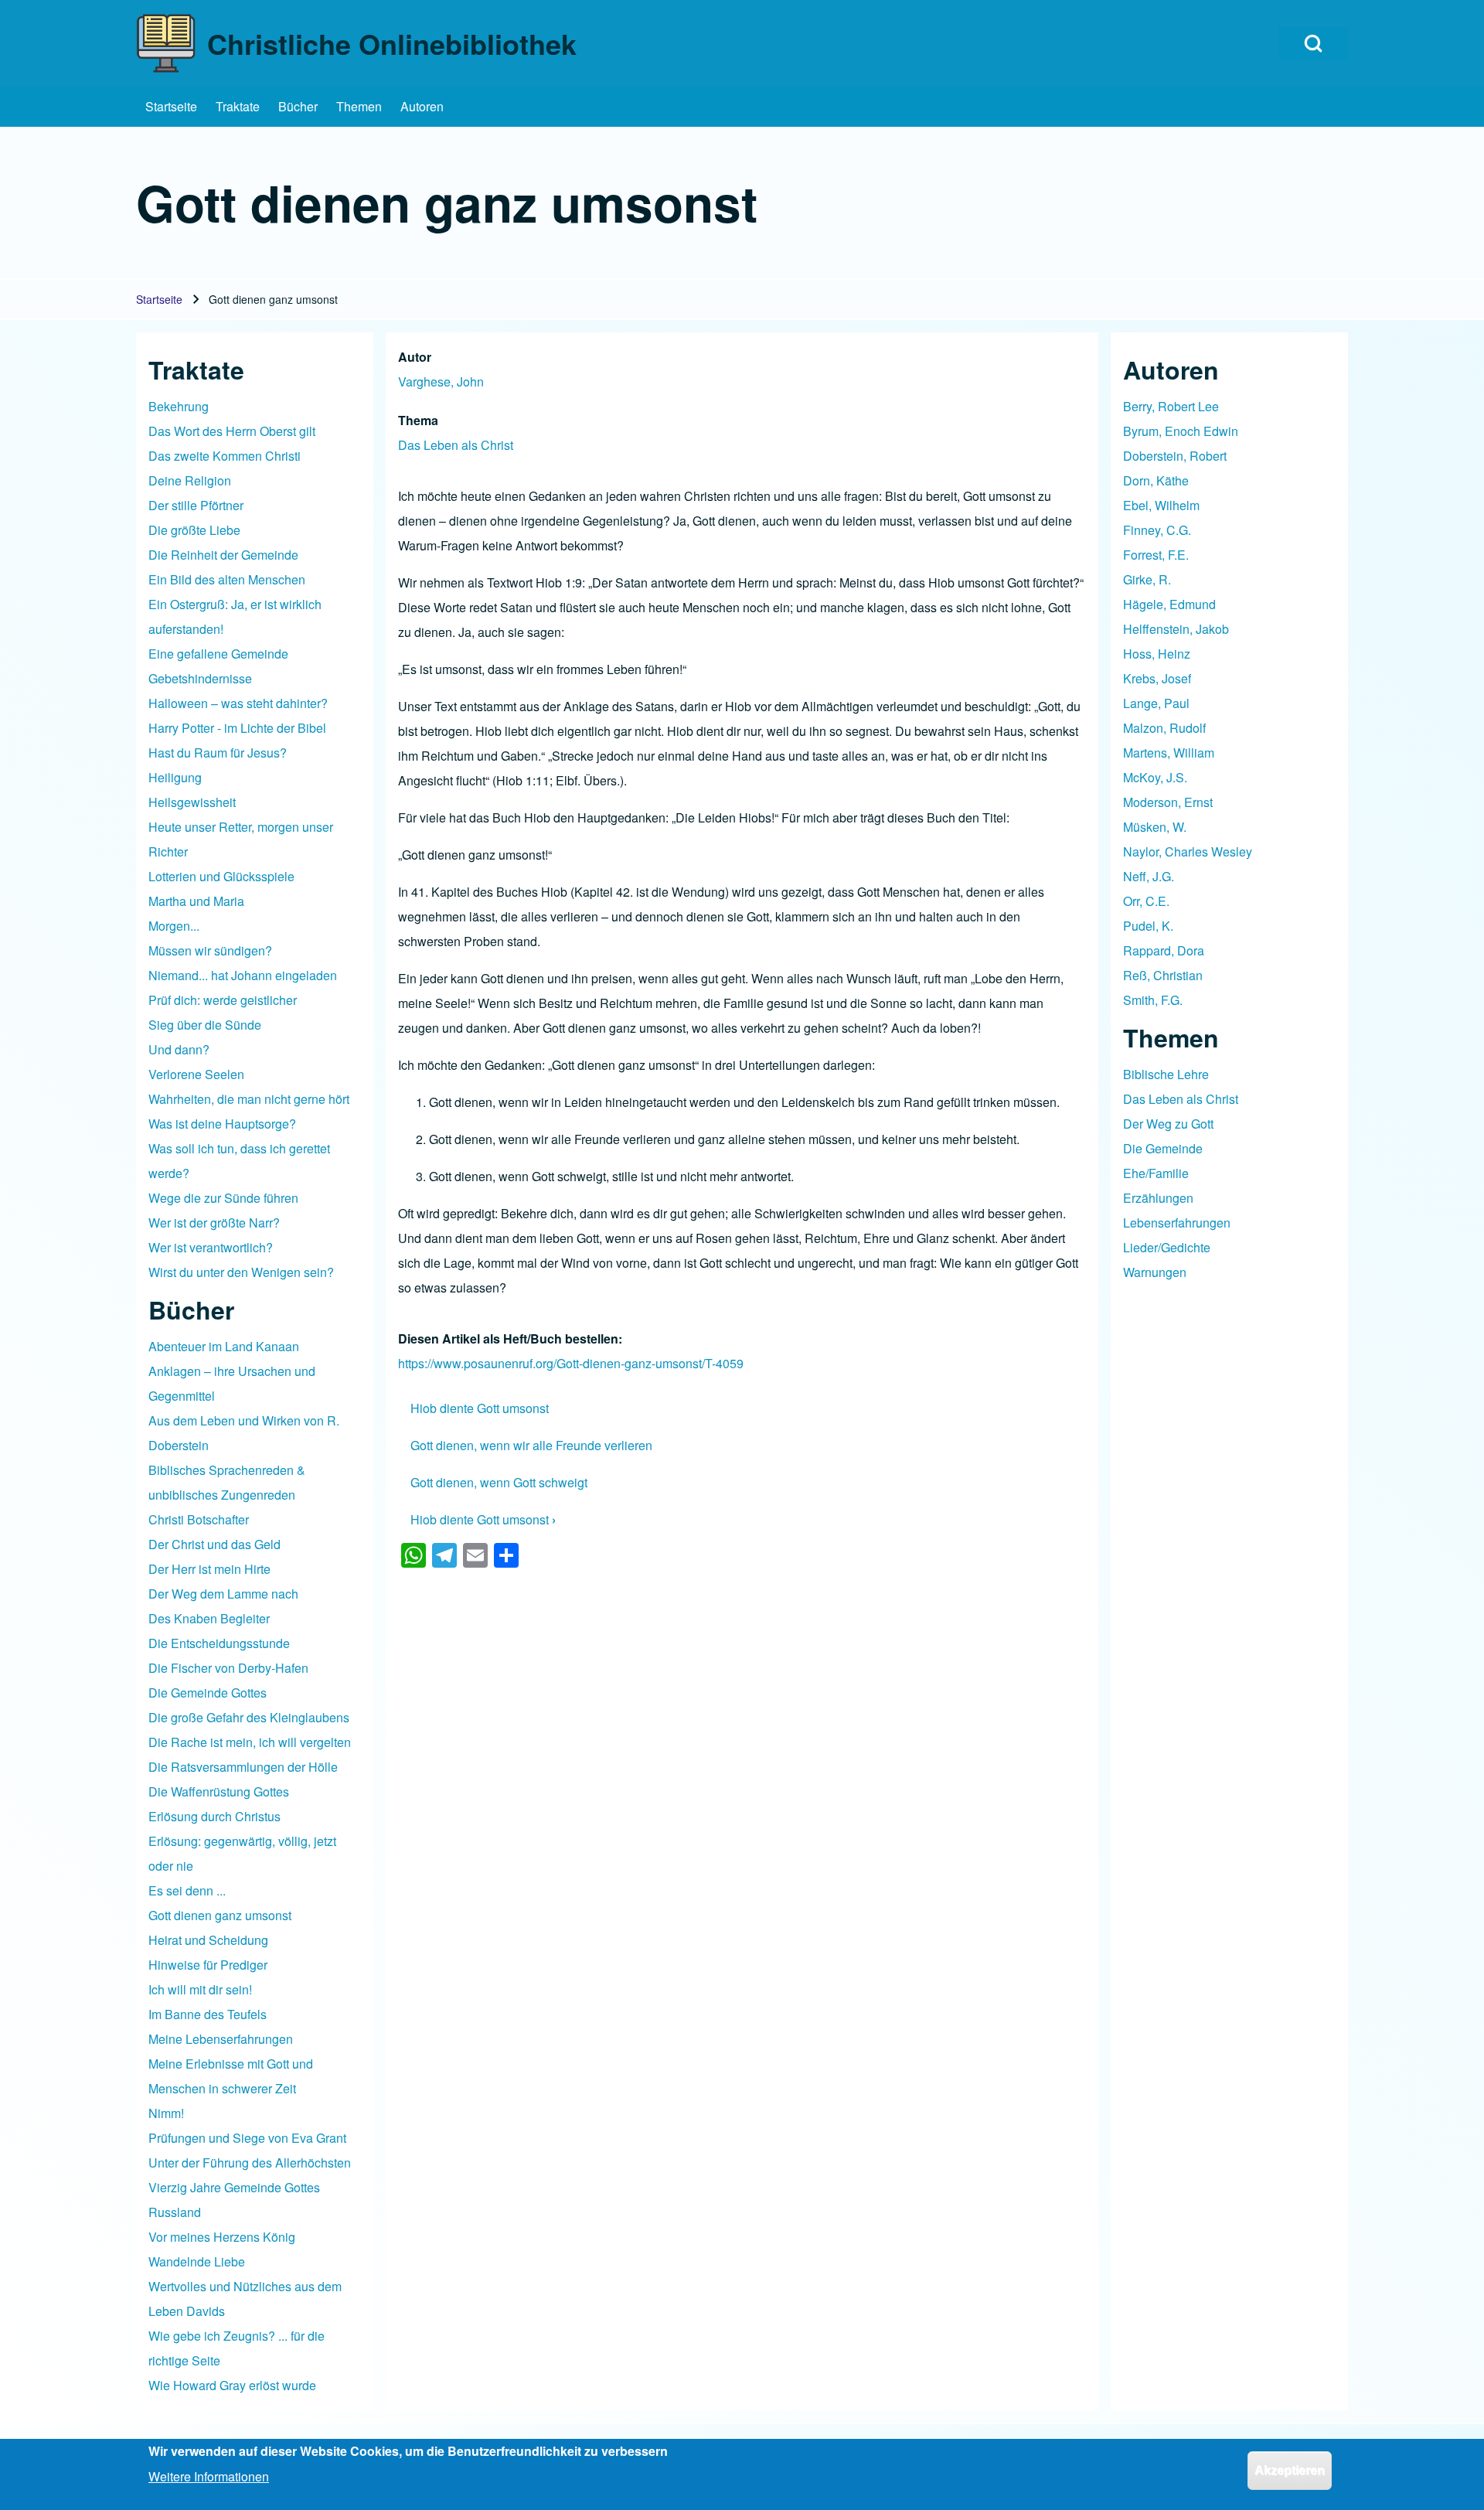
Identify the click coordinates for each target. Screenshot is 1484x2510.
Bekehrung (179, 406)
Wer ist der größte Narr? (214, 1223)
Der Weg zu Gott (1168, 1124)
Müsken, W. (1155, 827)
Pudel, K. (1148, 926)
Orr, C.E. (1146, 901)
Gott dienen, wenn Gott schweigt (499, 1482)
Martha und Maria (196, 901)
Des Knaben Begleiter (209, 1618)
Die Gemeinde (1163, 1148)
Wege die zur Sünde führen (223, 1198)
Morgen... (174, 926)
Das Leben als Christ (456, 445)
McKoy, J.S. (1155, 777)
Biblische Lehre (1166, 1074)
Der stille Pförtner (196, 505)
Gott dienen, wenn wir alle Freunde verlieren (531, 1445)
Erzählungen (1158, 1198)
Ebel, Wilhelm (1161, 505)
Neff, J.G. (1149, 876)
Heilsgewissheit (192, 802)
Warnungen (1155, 1272)
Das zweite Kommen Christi (225, 456)
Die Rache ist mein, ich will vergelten (250, 1742)
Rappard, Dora (1164, 950)
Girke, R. (1147, 579)
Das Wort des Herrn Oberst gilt (232, 431)
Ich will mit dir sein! (200, 1989)
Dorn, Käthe (1156, 480)
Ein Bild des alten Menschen (227, 579)
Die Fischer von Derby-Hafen (228, 1668)
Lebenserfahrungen (1177, 1223)
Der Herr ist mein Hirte (209, 1569)
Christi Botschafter (199, 1519)
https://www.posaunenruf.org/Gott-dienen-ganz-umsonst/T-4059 (571, 1363)
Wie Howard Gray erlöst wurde (232, 2385)
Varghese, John (441, 381)
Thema (418, 420)
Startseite (159, 299)
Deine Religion (190, 480)
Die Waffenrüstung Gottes (219, 1791)
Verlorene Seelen (196, 1074)
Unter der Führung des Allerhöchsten (250, 2163)
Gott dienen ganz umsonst (220, 1915)
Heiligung (175, 777)
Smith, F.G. (1153, 1000)
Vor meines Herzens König (222, 2237)
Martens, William (1169, 753)
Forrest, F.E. (1156, 555)
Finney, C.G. (1157, 530)
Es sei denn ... (187, 1890)
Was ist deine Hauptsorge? (222, 1124)
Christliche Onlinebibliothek (392, 43)
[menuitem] (171, 107)
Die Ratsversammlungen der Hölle (243, 1767)
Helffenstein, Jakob (1176, 629)
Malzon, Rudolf (1164, 728)
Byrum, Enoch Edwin (1181, 431)
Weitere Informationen (209, 2476)
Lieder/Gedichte (1167, 1247)
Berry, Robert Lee (1171, 406)
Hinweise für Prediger (208, 1965)
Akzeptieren (1290, 2470)
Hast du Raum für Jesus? (218, 753)
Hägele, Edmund (1169, 604)
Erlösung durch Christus (214, 1816)
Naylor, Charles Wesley (1188, 851)
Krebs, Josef (1157, 678)
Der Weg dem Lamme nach (223, 1594)
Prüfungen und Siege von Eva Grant (247, 2138)
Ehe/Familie (1156, 1173)
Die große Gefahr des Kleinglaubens (249, 1717)
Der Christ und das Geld (214, 1544)
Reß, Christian (1163, 975)
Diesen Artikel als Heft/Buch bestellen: (510, 1338)
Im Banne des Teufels (208, 2014)
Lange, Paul (1156, 703)
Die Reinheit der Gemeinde (223, 555)
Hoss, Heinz (1157, 654)
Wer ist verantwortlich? (211, 1247)
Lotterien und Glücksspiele (221, 876)
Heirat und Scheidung (208, 1940)
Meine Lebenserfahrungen (221, 2039)
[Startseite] (167, 43)
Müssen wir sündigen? (210, 950)
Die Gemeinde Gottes (208, 1693)
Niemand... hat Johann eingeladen (243, 975)
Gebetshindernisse (200, 678)
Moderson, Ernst (1168, 802)
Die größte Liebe (194, 530)
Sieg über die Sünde (205, 1025)
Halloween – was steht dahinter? (238, 703)
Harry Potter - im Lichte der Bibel (237, 728)
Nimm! (166, 2113)
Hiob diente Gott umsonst (480, 1408)
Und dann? (179, 1049)
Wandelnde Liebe (197, 2261)
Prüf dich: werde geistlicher (223, 1000)
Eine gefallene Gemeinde (218, 654)
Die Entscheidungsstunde (219, 1643)
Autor (415, 357)
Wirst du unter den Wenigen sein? (241, 1272)
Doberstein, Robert (1175, 456)
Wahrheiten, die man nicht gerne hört (249, 1099)
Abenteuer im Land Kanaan (224, 1346)
